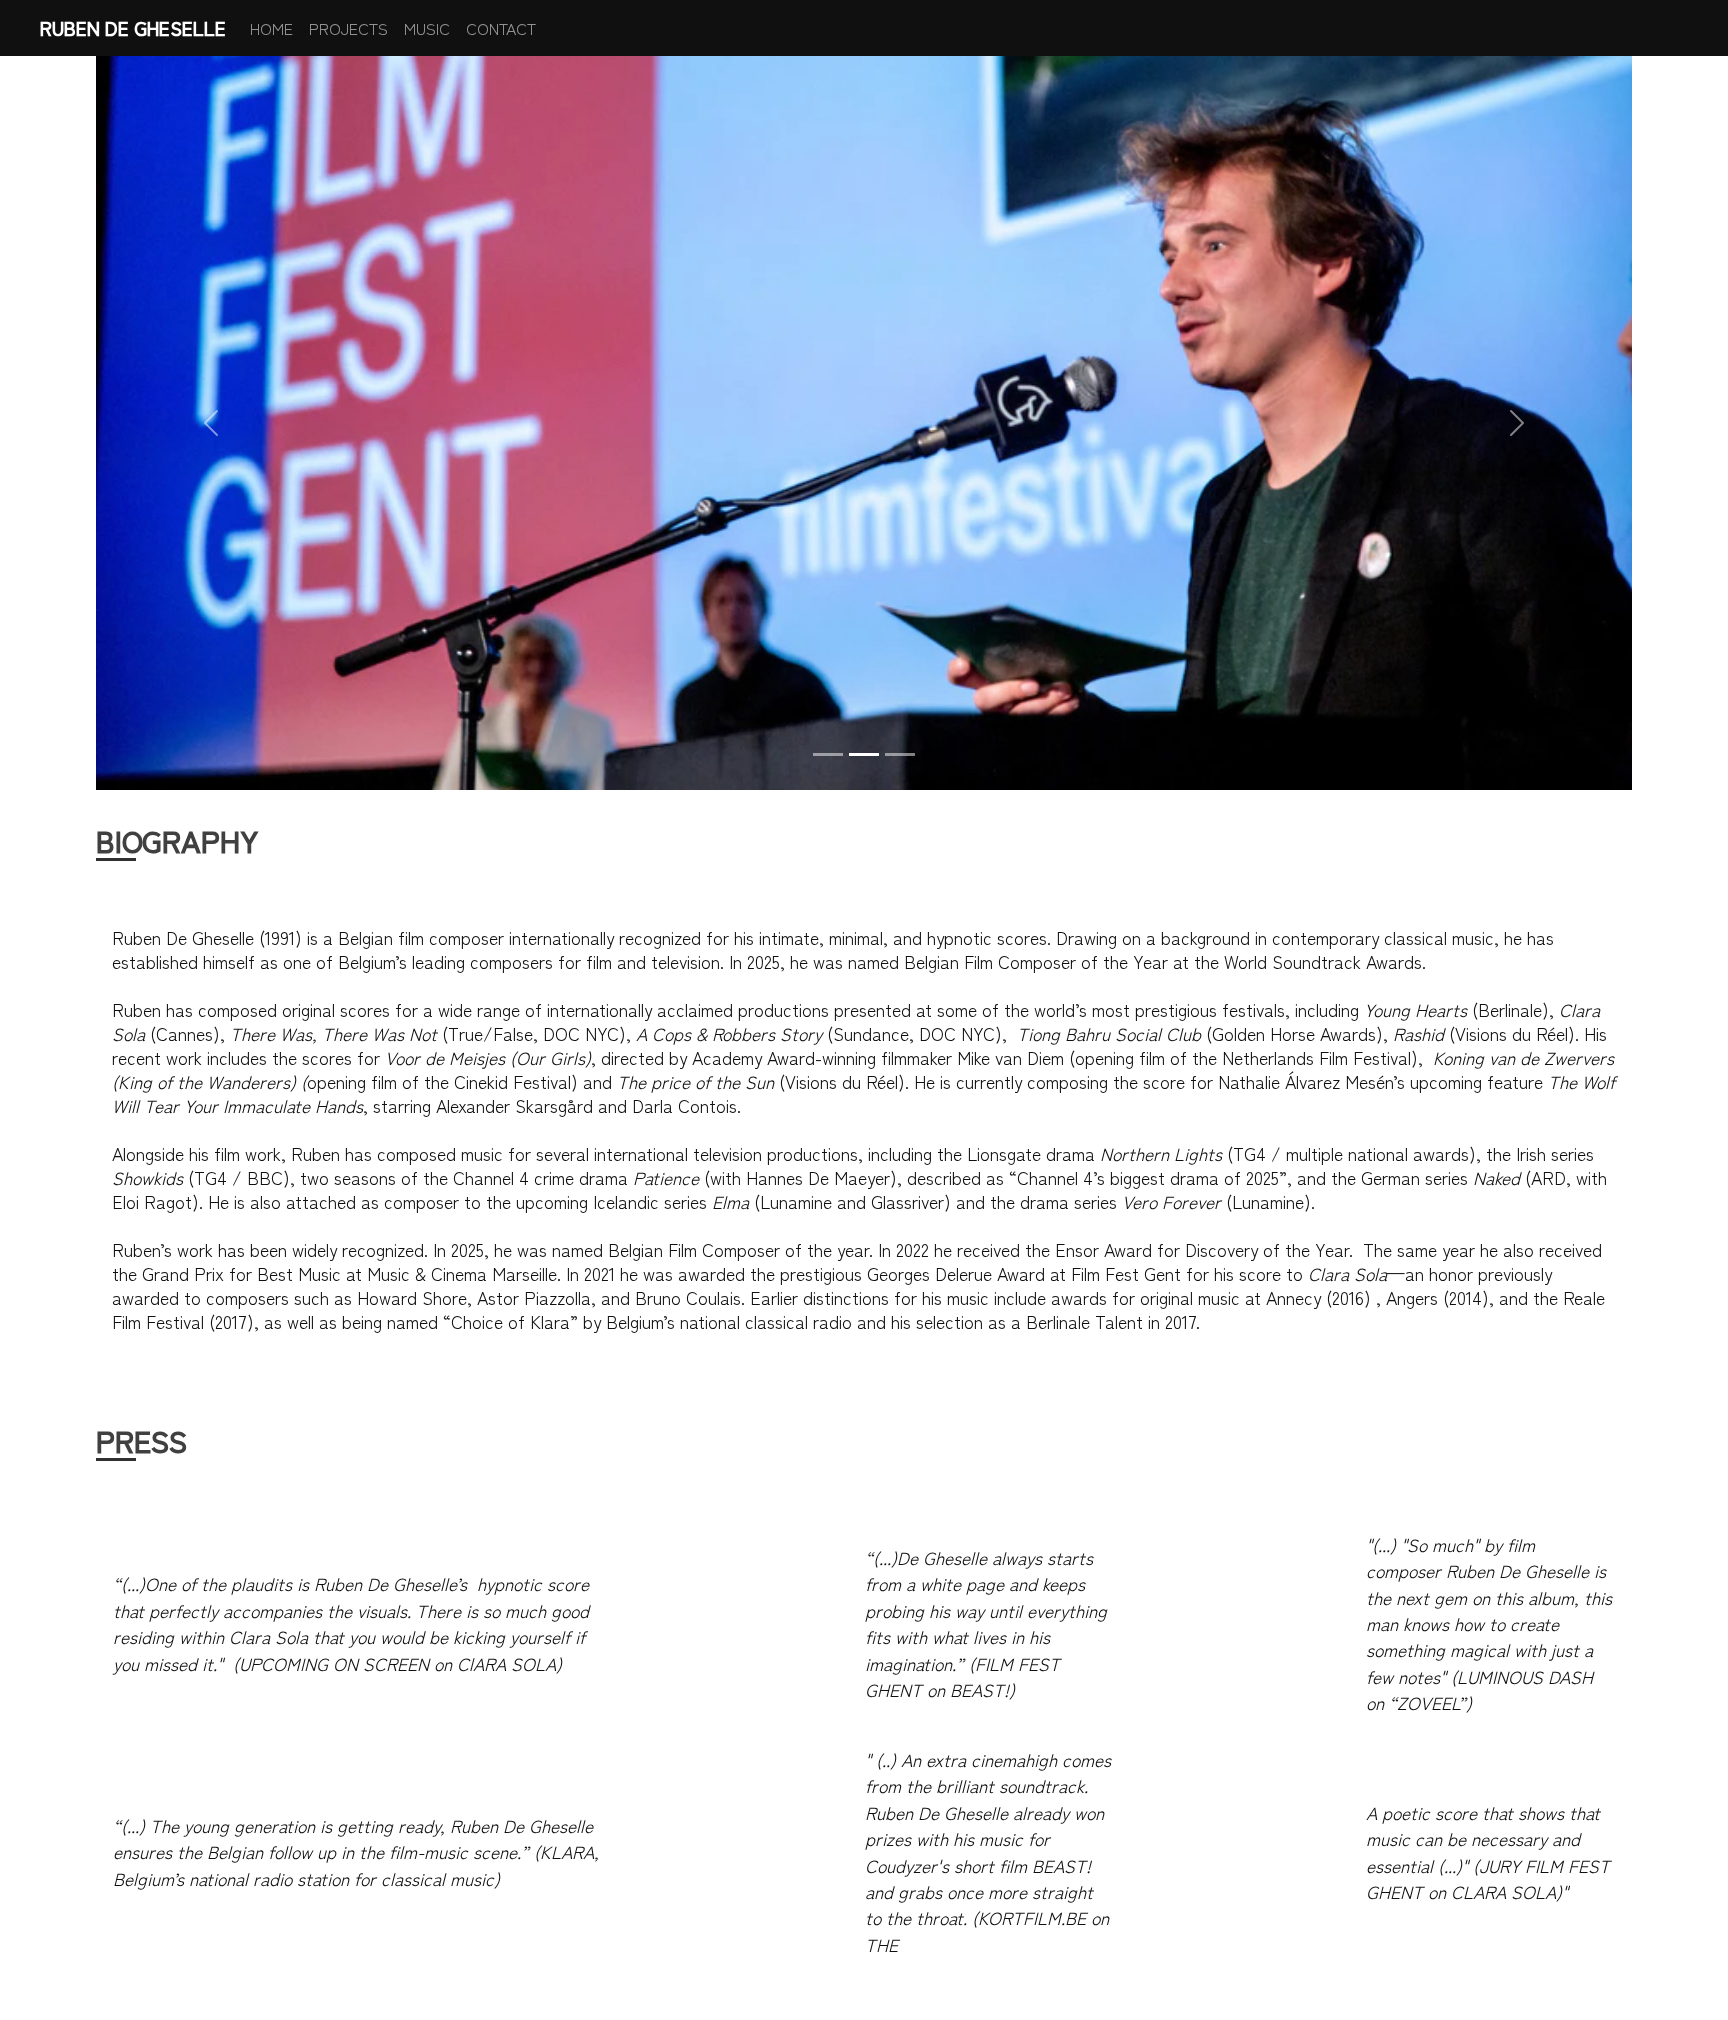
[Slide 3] (900, 754)
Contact (501, 28)
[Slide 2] (864, 754)
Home (271, 28)
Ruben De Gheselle (133, 28)
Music (427, 28)
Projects (348, 28)
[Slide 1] (828, 754)
